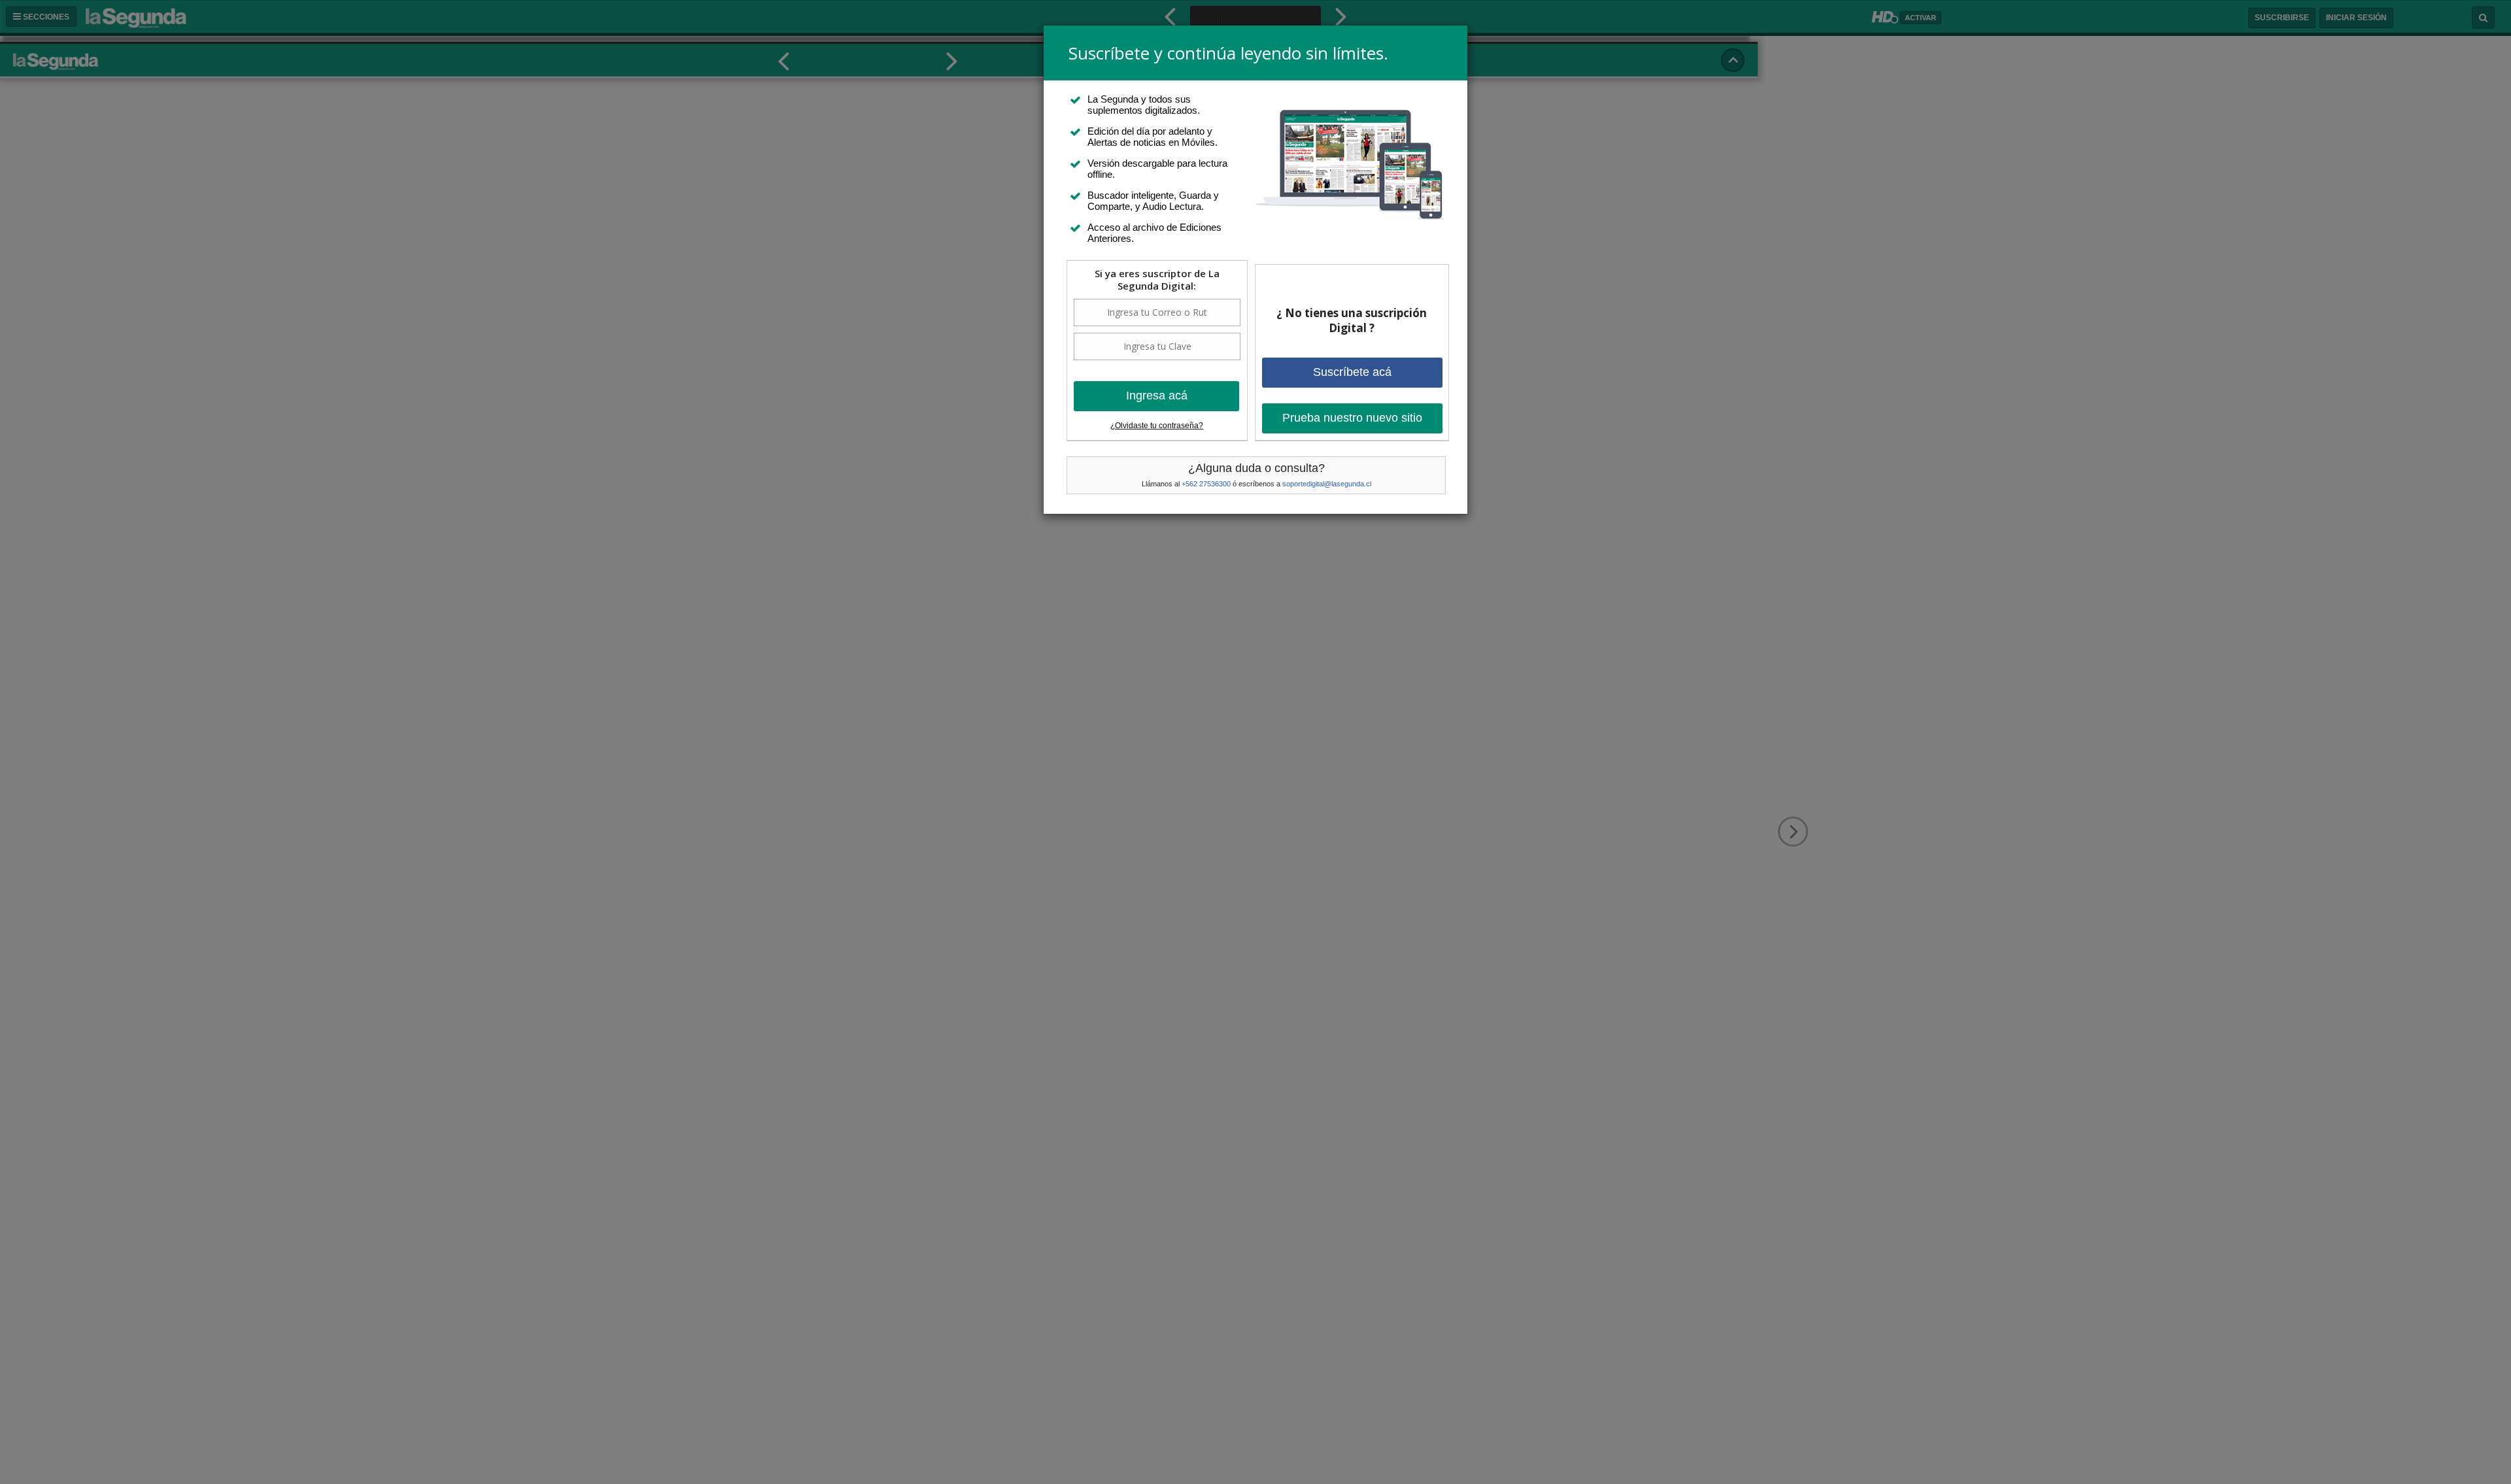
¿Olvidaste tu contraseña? (1157, 426)
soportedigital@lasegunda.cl (1327, 484)
